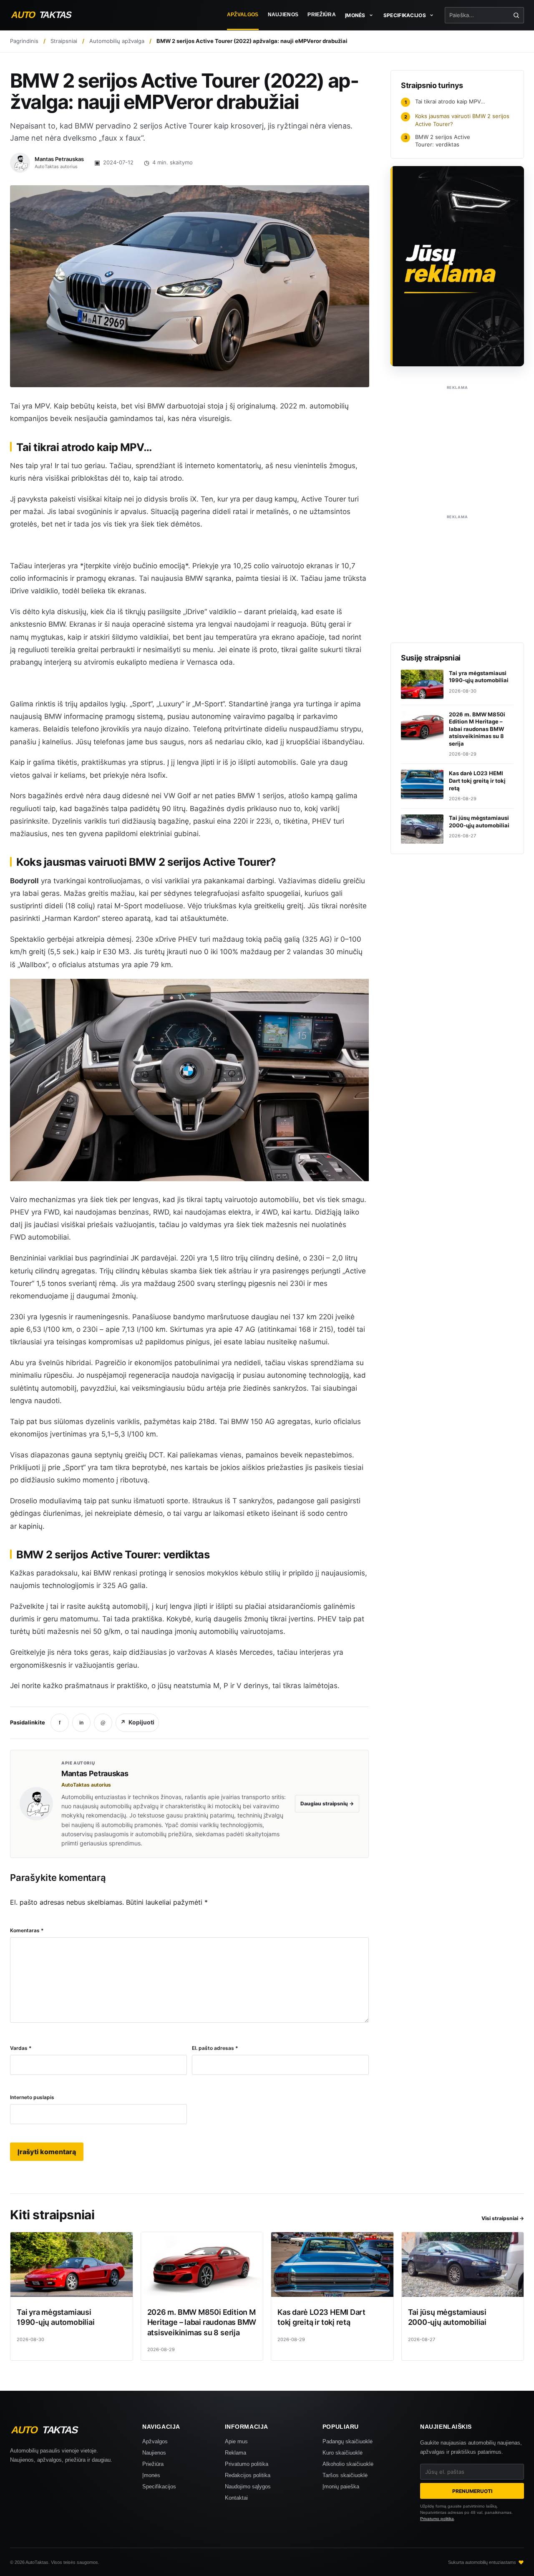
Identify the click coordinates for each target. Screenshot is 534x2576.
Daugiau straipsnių (327, 1803)
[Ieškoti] (516, 15)
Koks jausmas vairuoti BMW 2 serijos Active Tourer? (457, 120)
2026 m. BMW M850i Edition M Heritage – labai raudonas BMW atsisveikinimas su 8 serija (202, 2322)
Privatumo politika (247, 2464)
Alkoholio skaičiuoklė (348, 2464)
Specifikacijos (159, 2487)
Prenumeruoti (472, 2491)
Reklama (236, 2453)
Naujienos (283, 15)
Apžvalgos (243, 15)
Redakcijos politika (248, 2475)
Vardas (21, 2048)
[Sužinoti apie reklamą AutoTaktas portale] (457, 266)
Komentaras (27, 1930)
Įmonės (151, 2475)
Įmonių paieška (341, 2487)
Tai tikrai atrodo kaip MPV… (445, 101)
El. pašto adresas (215, 2048)
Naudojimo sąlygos (248, 2487)
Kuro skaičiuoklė (343, 2453)
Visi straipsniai (503, 2218)
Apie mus (236, 2441)
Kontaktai (236, 2498)
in (81, 1723)
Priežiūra (322, 15)
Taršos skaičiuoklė (345, 2475)
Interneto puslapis (32, 2097)
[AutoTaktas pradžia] (49, 15)
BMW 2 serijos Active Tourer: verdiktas (437, 141)
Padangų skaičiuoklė (348, 2441)
